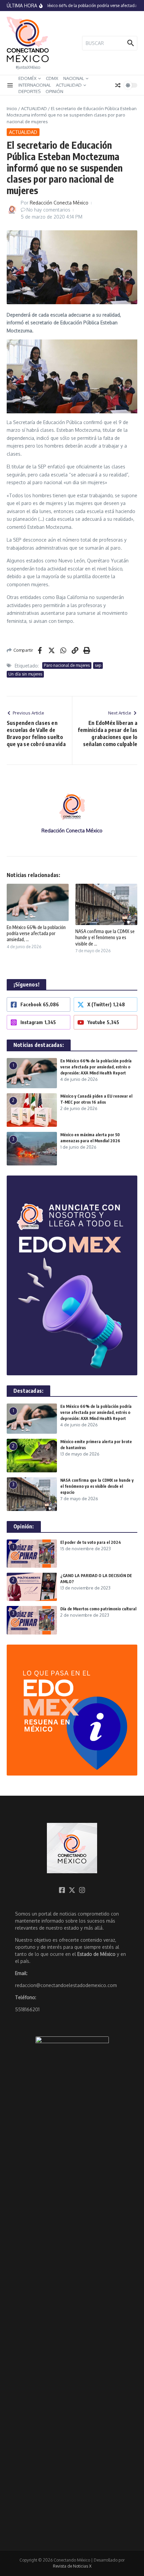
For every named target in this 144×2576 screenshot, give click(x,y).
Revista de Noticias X (72, 2566)
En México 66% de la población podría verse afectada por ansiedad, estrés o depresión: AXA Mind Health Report (96, 1067)
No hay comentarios (48, 210)
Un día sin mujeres (25, 674)
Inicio (12, 108)
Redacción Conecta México (59, 203)
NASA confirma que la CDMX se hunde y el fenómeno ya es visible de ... (105, 937)
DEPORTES (29, 91)
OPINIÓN (54, 91)
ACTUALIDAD (69, 85)
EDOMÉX (27, 78)
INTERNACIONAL (35, 85)
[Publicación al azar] (118, 85)
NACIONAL (74, 78)
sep (98, 665)
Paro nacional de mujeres (67, 665)
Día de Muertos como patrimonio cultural (98, 1609)
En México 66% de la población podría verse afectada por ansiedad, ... (36, 933)
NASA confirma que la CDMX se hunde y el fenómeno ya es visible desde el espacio (97, 1486)
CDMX (52, 78)
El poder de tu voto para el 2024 (91, 1542)
